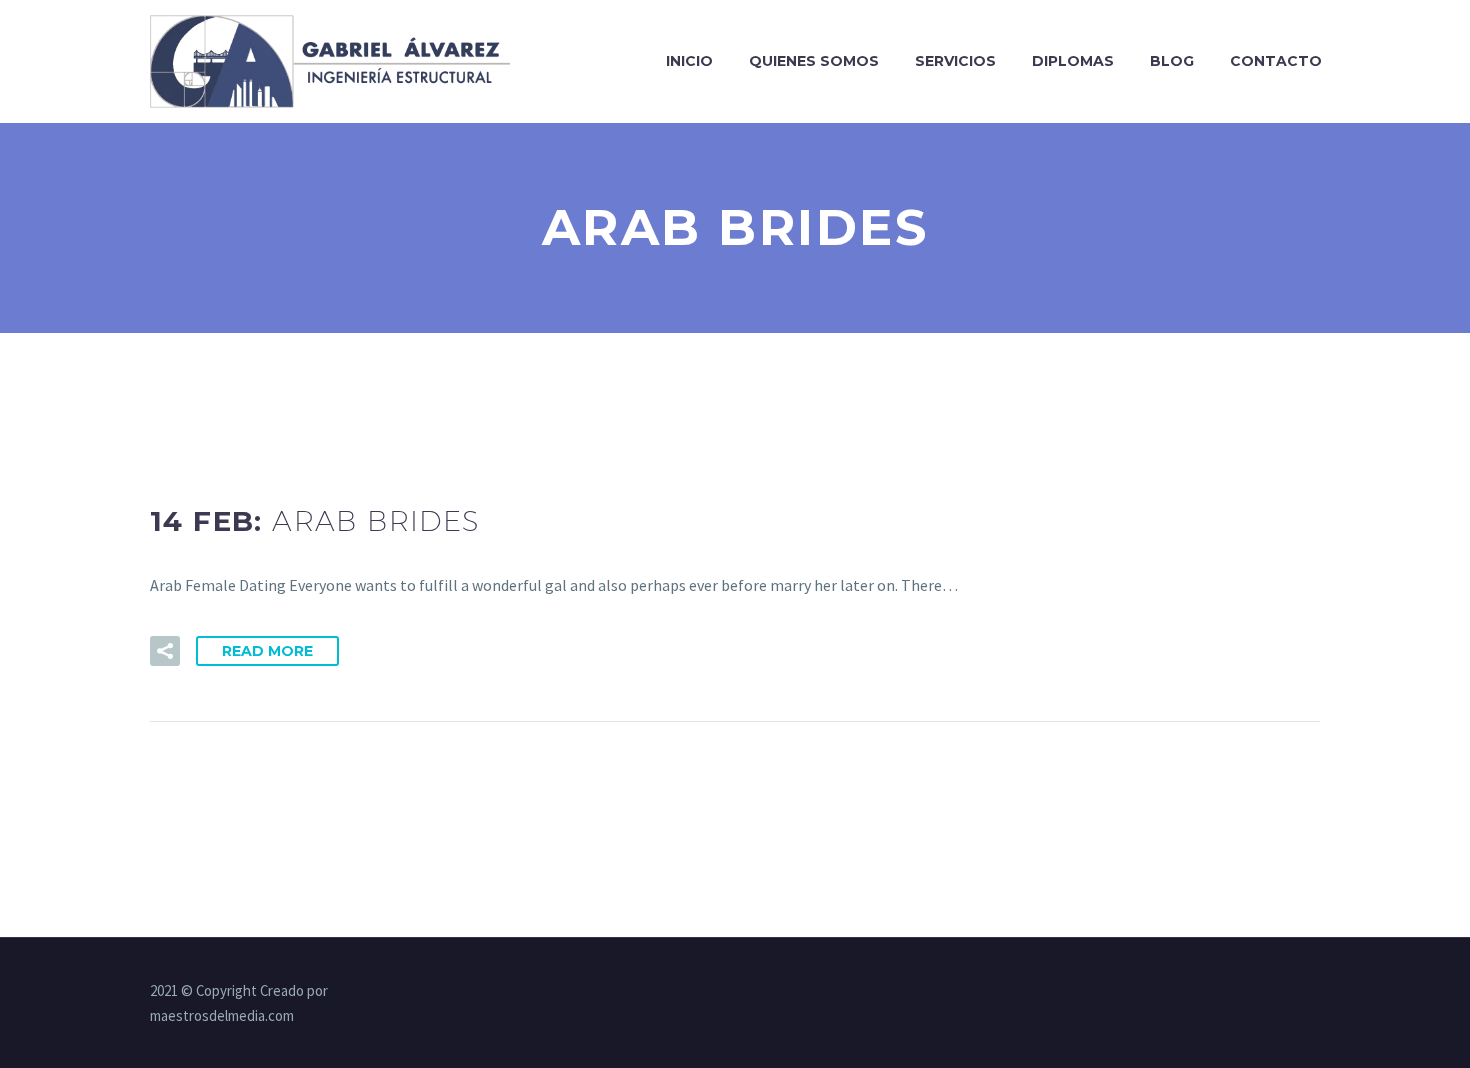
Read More (267, 651)
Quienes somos (814, 61)
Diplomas (1073, 61)
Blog (1172, 61)
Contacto (1276, 61)
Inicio (689, 61)
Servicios (955, 61)
